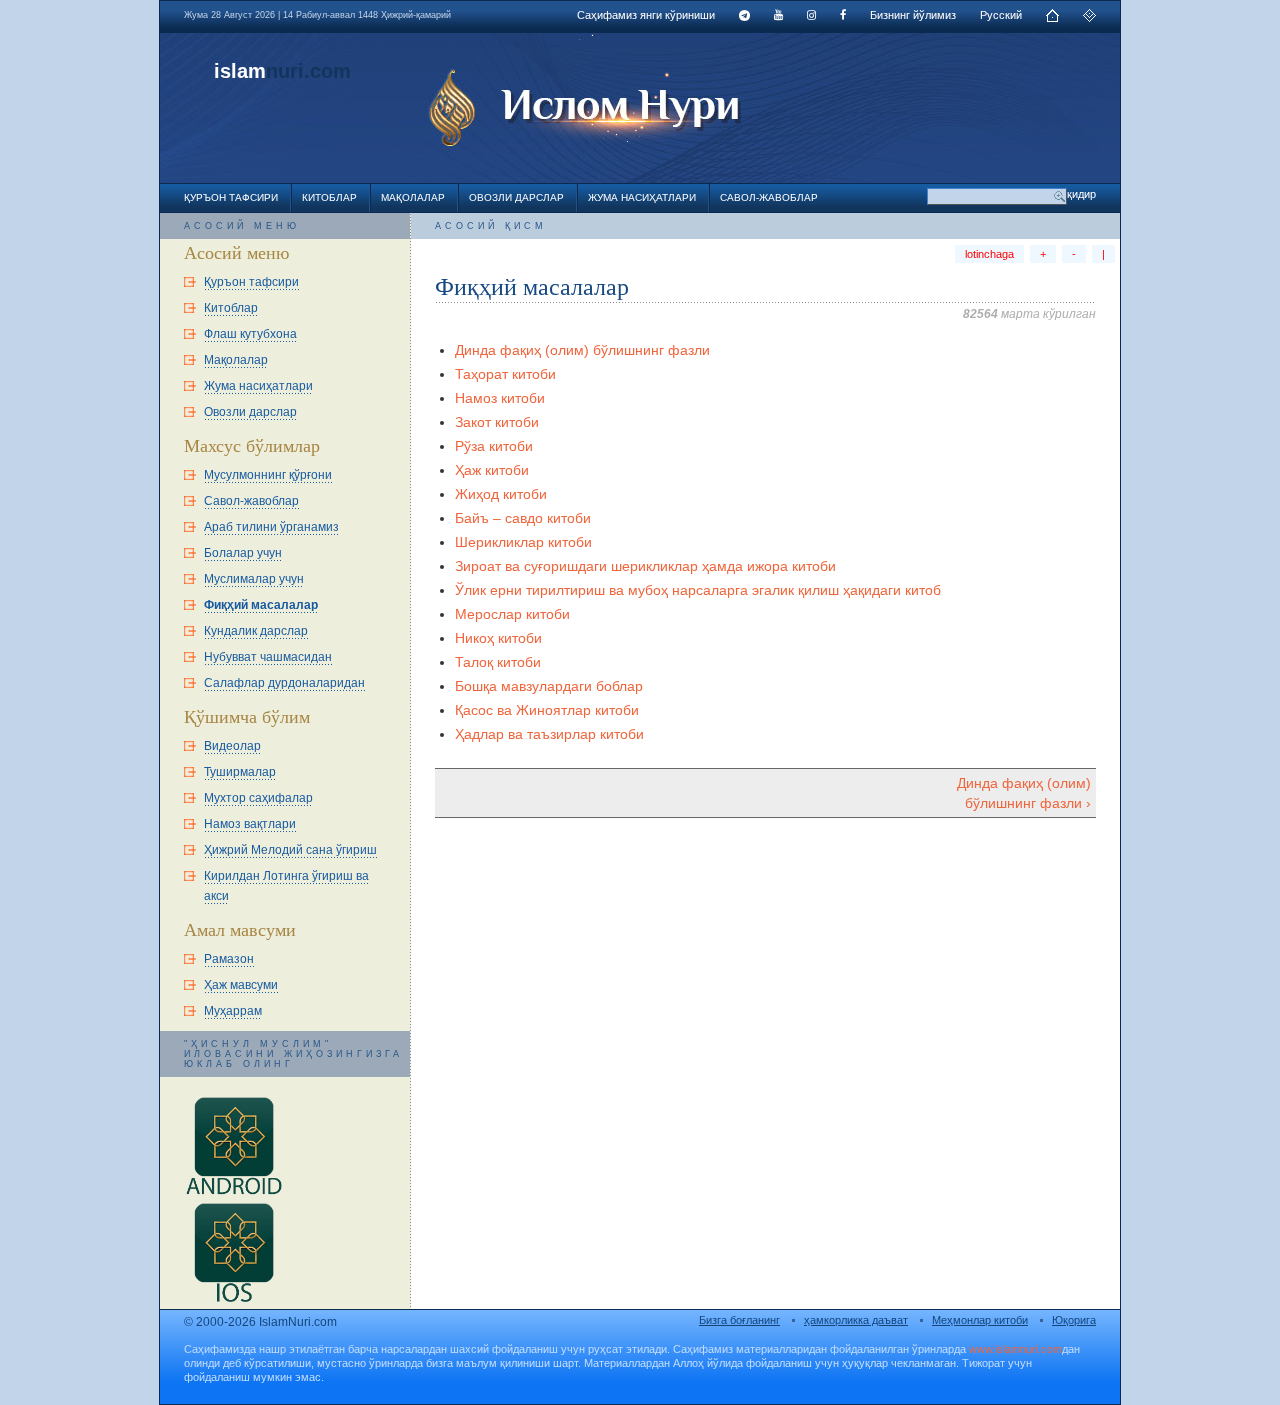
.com (327, 71)
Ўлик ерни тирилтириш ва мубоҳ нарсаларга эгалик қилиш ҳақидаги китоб (698, 590)
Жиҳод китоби (501, 494)
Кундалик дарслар (256, 631)
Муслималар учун (254, 579)
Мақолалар (413, 197)
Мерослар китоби (512, 614)
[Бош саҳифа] (1052, 18)
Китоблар (329, 197)
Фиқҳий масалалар (261, 605)
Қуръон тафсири (231, 197)
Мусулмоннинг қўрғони (268, 475)
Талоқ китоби (498, 662)
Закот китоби (497, 422)
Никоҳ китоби (498, 638)
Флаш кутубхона (250, 334)
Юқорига (1074, 1320)
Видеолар (232, 746)
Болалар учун (243, 553)
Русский (1001, 15)
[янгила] (1089, 18)
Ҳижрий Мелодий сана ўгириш (290, 850)
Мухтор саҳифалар (258, 798)
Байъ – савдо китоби (523, 518)
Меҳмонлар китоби (980, 1320)
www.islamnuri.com (1015, 1349)
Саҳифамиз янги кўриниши (646, 15)
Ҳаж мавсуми (241, 985)
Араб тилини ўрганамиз (271, 527)
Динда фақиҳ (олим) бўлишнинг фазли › (1024, 793)
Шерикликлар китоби (523, 542)
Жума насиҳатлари (642, 197)
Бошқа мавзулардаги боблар (549, 686)
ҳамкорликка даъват (856, 1320)
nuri (285, 71)
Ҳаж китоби (492, 470)
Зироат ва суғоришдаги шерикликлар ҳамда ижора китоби (645, 566)
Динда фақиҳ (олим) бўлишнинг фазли (582, 350)
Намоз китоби (500, 398)
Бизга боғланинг (739, 1320)
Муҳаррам (233, 1011)
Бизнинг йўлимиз (913, 15)
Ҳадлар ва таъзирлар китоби (549, 734)
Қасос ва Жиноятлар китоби (547, 710)
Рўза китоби (494, 446)
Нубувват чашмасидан (268, 657)
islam (240, 71)
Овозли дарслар (516, 197)
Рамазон (229, 959)
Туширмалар (240, 772)
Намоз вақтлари (250, 824)
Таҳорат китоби (505, 374)
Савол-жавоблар (769, 197)
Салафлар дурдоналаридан (284, 683)
